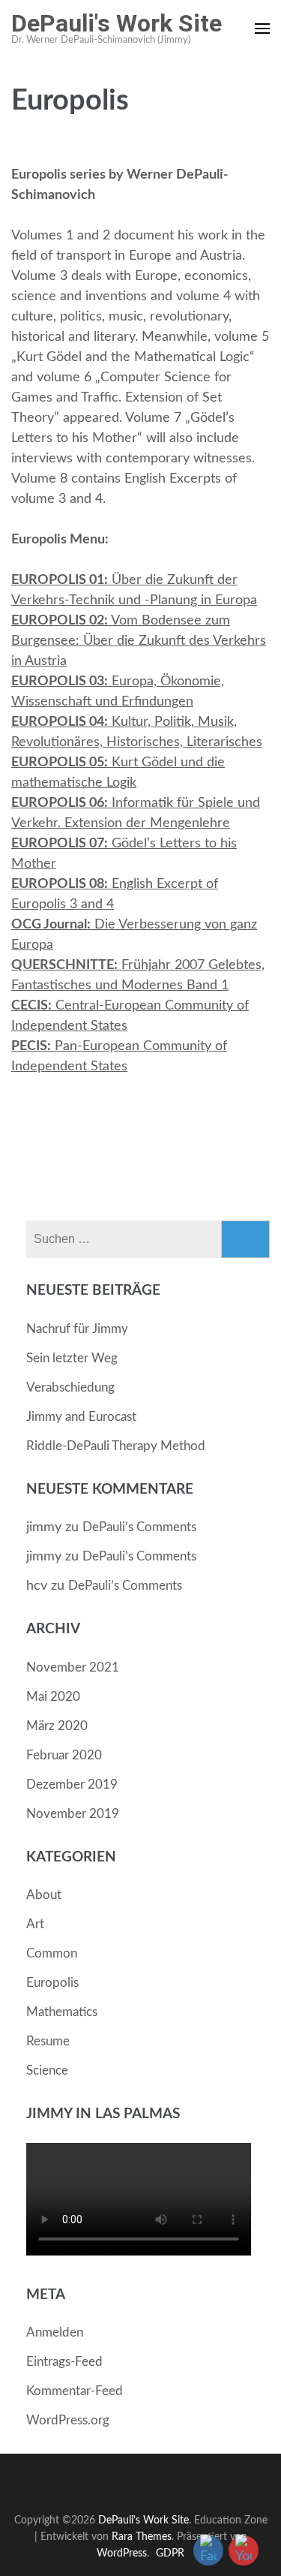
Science (47, 2070)
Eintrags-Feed (64, 2362)
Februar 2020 (64, 1755)
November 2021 (73, 1667)
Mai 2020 (53, 1697)
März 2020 (57, 1726)
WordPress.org (68, 2420)
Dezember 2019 (72, 1785)
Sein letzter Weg (72, 1358)
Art (35, 1924)
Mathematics (62, 2012)
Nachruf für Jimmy (77, 1329)
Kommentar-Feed (75, 2391)
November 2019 (73, 1814)
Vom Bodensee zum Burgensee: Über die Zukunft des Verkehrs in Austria (139, 641)
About (44, 1895)
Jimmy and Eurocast (81, 1417)
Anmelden (55, 2332)
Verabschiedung (70, 1387)
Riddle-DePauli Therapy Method (116, 1446)
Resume (48, 2041)
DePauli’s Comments (139, 1527)
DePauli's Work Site (117, 23)
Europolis (52, 1983)
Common (52, 1953)
